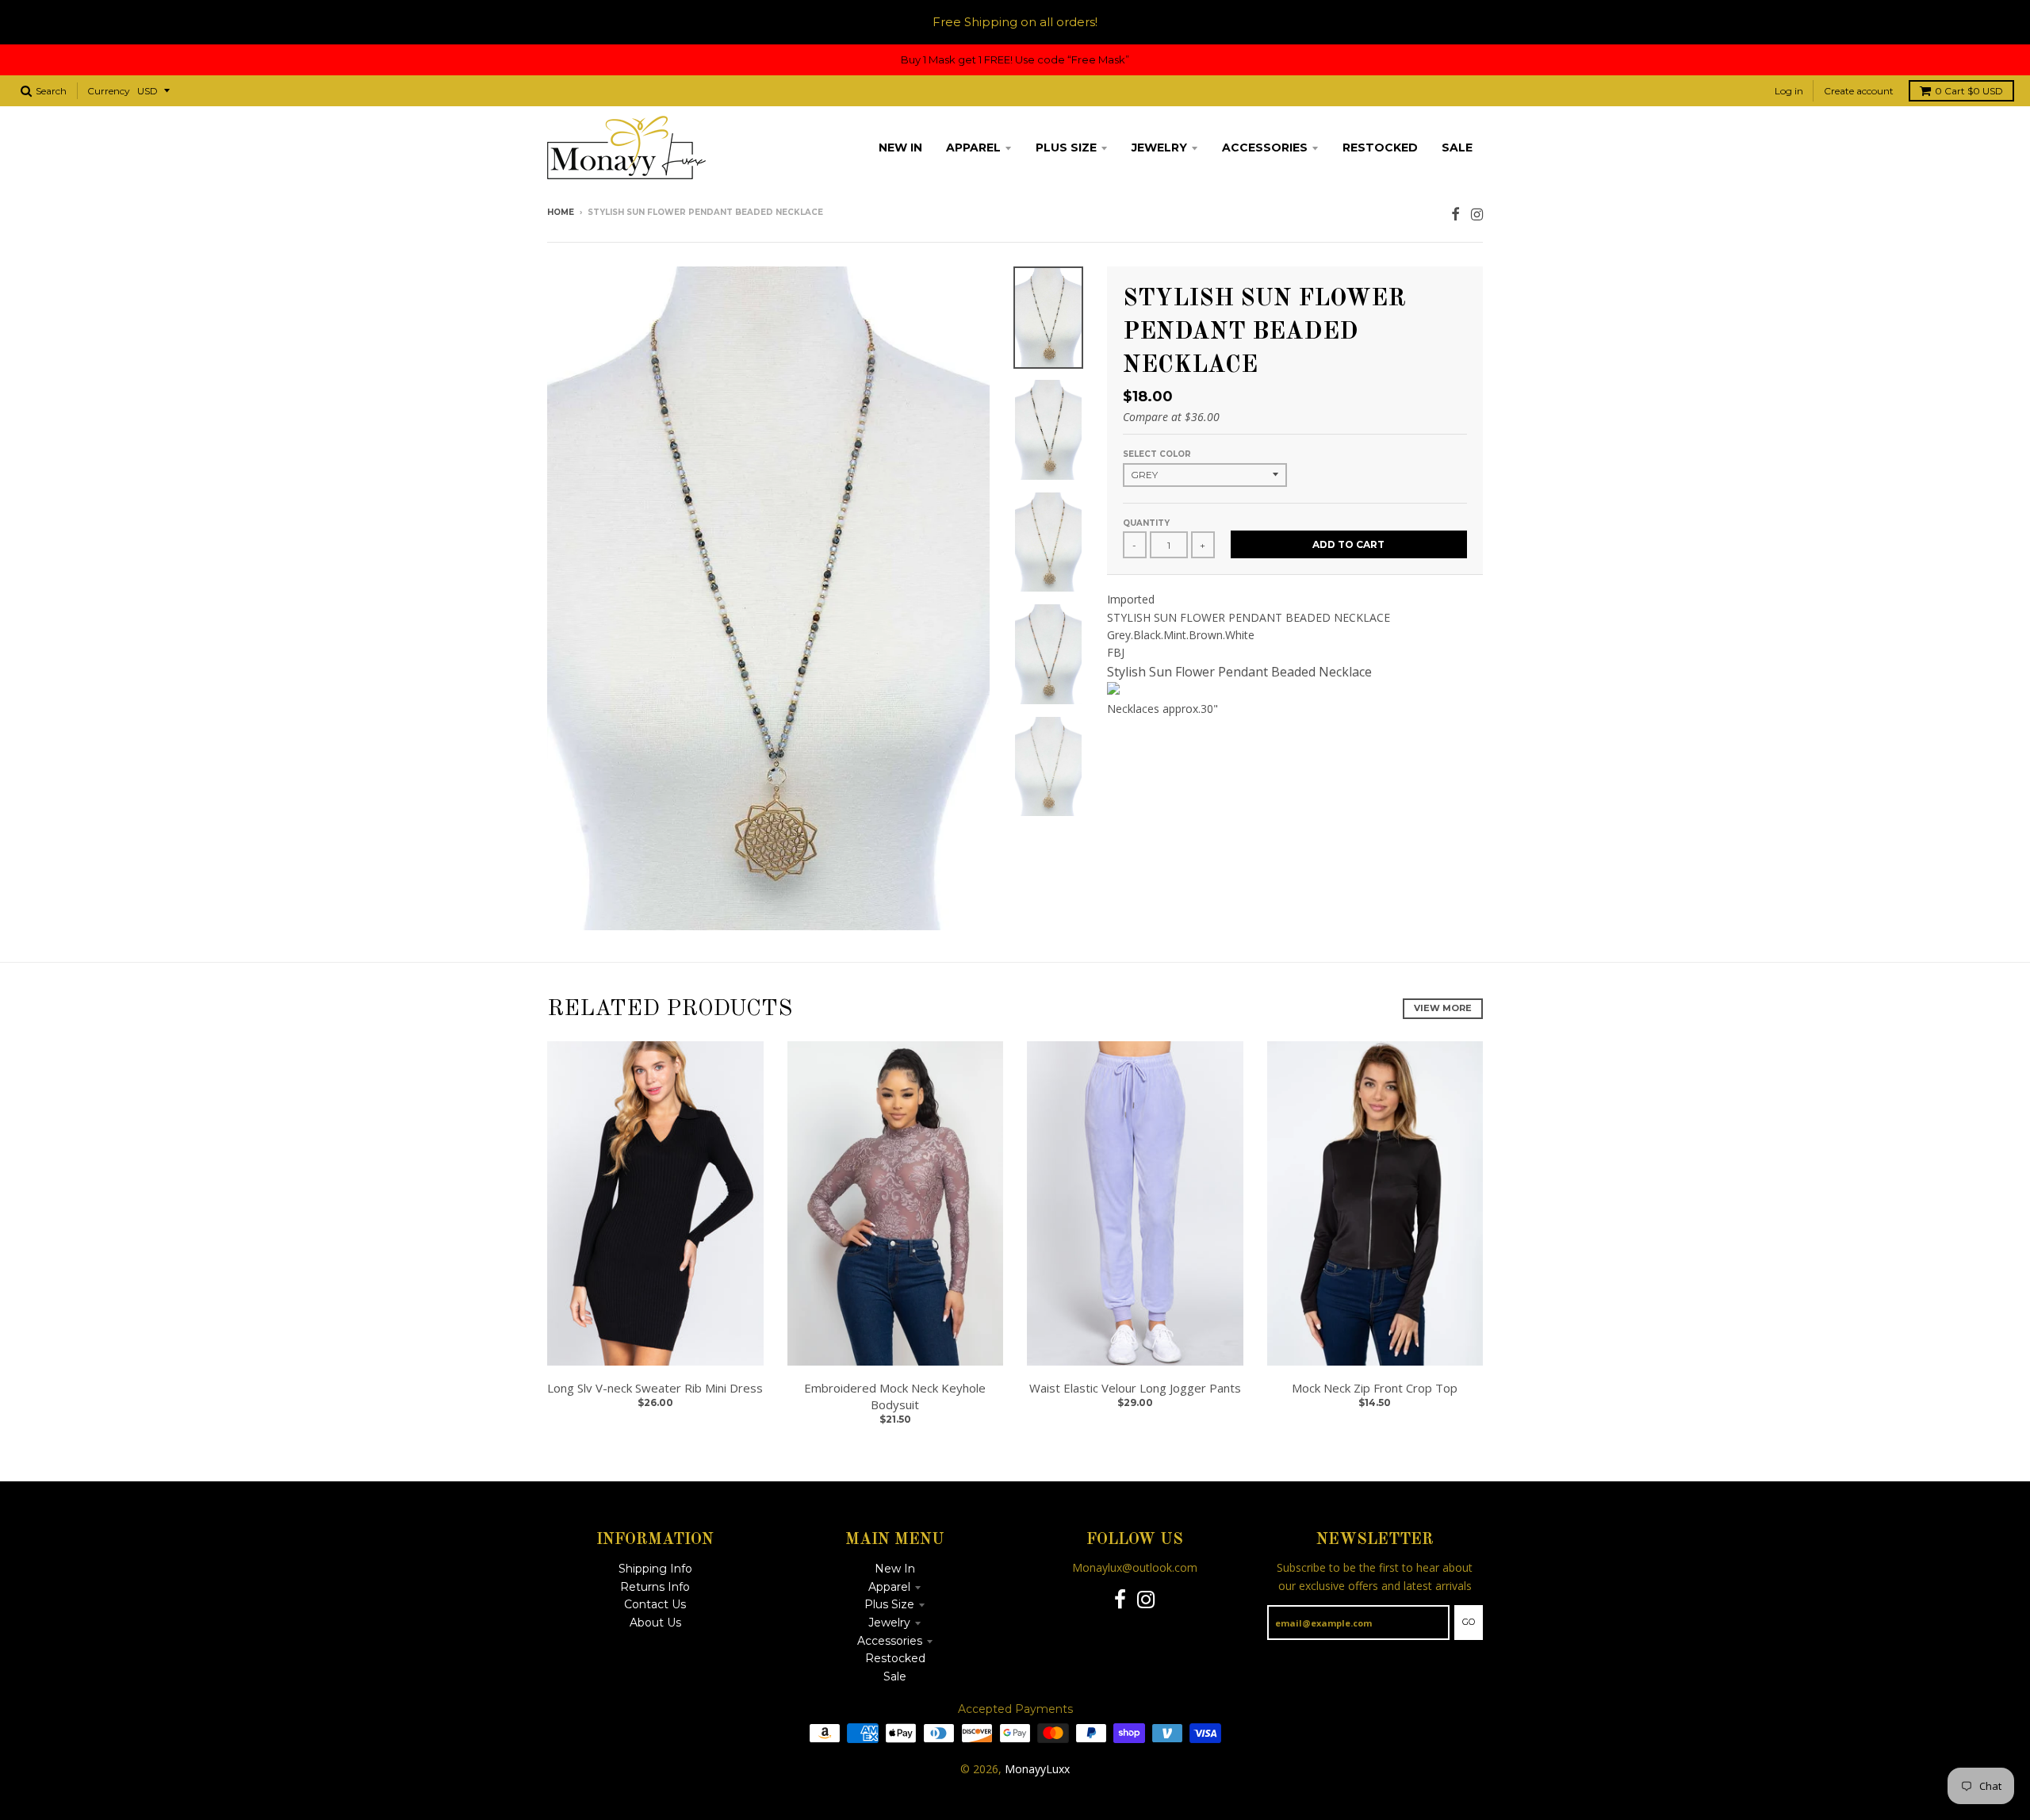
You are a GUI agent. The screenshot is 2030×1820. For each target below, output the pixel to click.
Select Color (1157, 454)
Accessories (890, 1641)
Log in (1789, 91)
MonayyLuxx (1037, 1769)
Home (561, 212)
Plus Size (889, 1604)
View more (1443, 1008)
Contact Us (655, 1604)
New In (895, 1569)
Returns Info (655, 1587)
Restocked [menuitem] (1380, 148)
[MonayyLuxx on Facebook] (1455, 214)
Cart (1969, 91)
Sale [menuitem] (1457, 148)
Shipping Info (655, 1569)
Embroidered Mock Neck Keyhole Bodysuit (895, 1396)
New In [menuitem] (900, 148)
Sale (895, 1676)
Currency (109, 91)
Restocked (895, 1658)
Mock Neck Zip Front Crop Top (1375, 1388)
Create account (1859, 91)
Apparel (889, 1587)
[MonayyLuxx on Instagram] (1477, 214)
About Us (655, 1623)
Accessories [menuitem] (1265, 148)
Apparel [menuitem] (973, 148)
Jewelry (889, 1623)
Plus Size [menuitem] (1066, 148)
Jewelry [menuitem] (1159, 148)
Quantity (1146, 523)
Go (1469, 1622)
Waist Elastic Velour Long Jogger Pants (1135, 1388)
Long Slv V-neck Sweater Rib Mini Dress (655, 1388)
